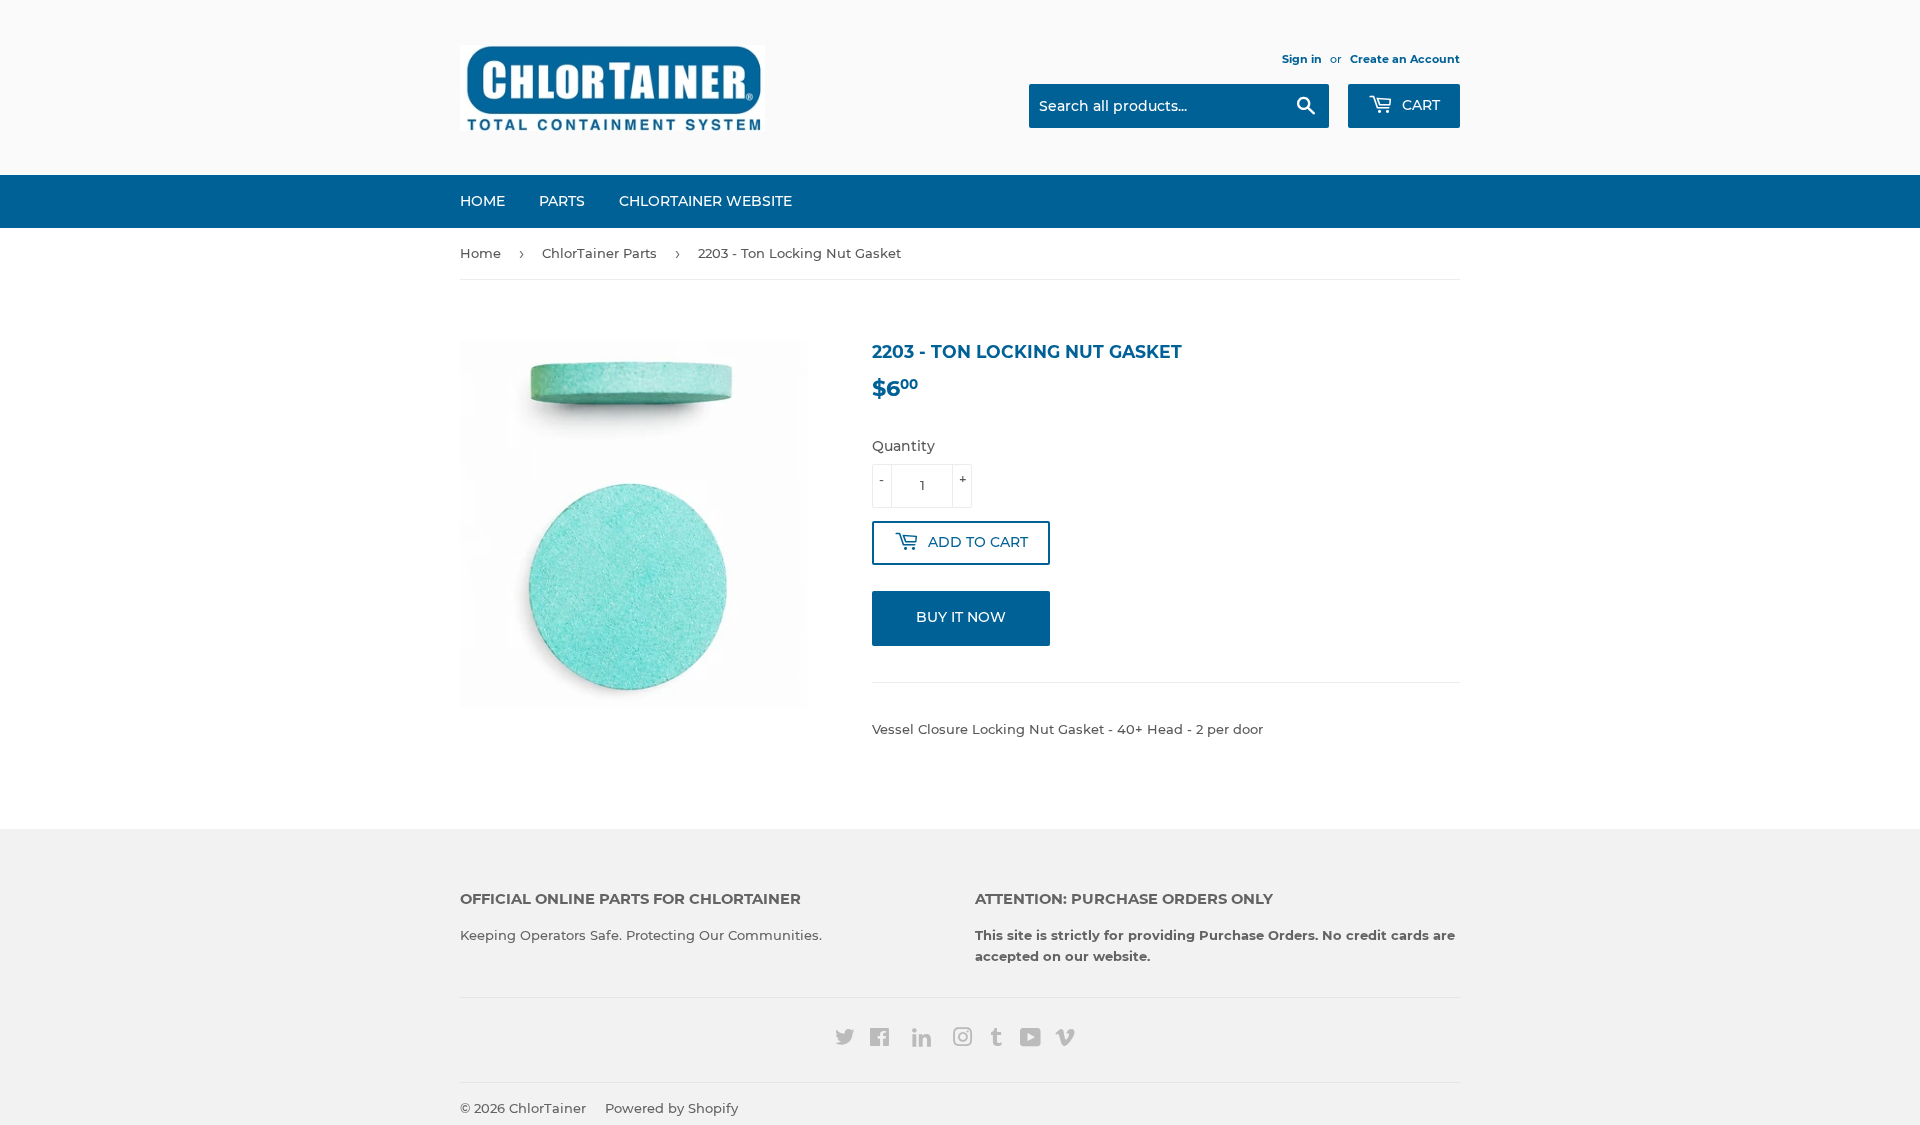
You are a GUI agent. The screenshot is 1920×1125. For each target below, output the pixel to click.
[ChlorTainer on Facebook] (879, 1040)
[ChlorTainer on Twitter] (845, 1040)
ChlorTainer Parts (599, 253)
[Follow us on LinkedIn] (921, 1040)
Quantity (903, 446)
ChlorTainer (547, 1108)
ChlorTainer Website (705, 201)
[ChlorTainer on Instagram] (963, 1040)
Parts (562, 201)
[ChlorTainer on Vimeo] (1065, 1040)
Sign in (1302, 59)
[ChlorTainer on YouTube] (1030, 1040)
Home (482, 201)
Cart (1419, 105)
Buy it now (961, 617)
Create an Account (1405, 59)
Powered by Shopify (671, 1108)
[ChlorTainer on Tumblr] (996, 1040)
